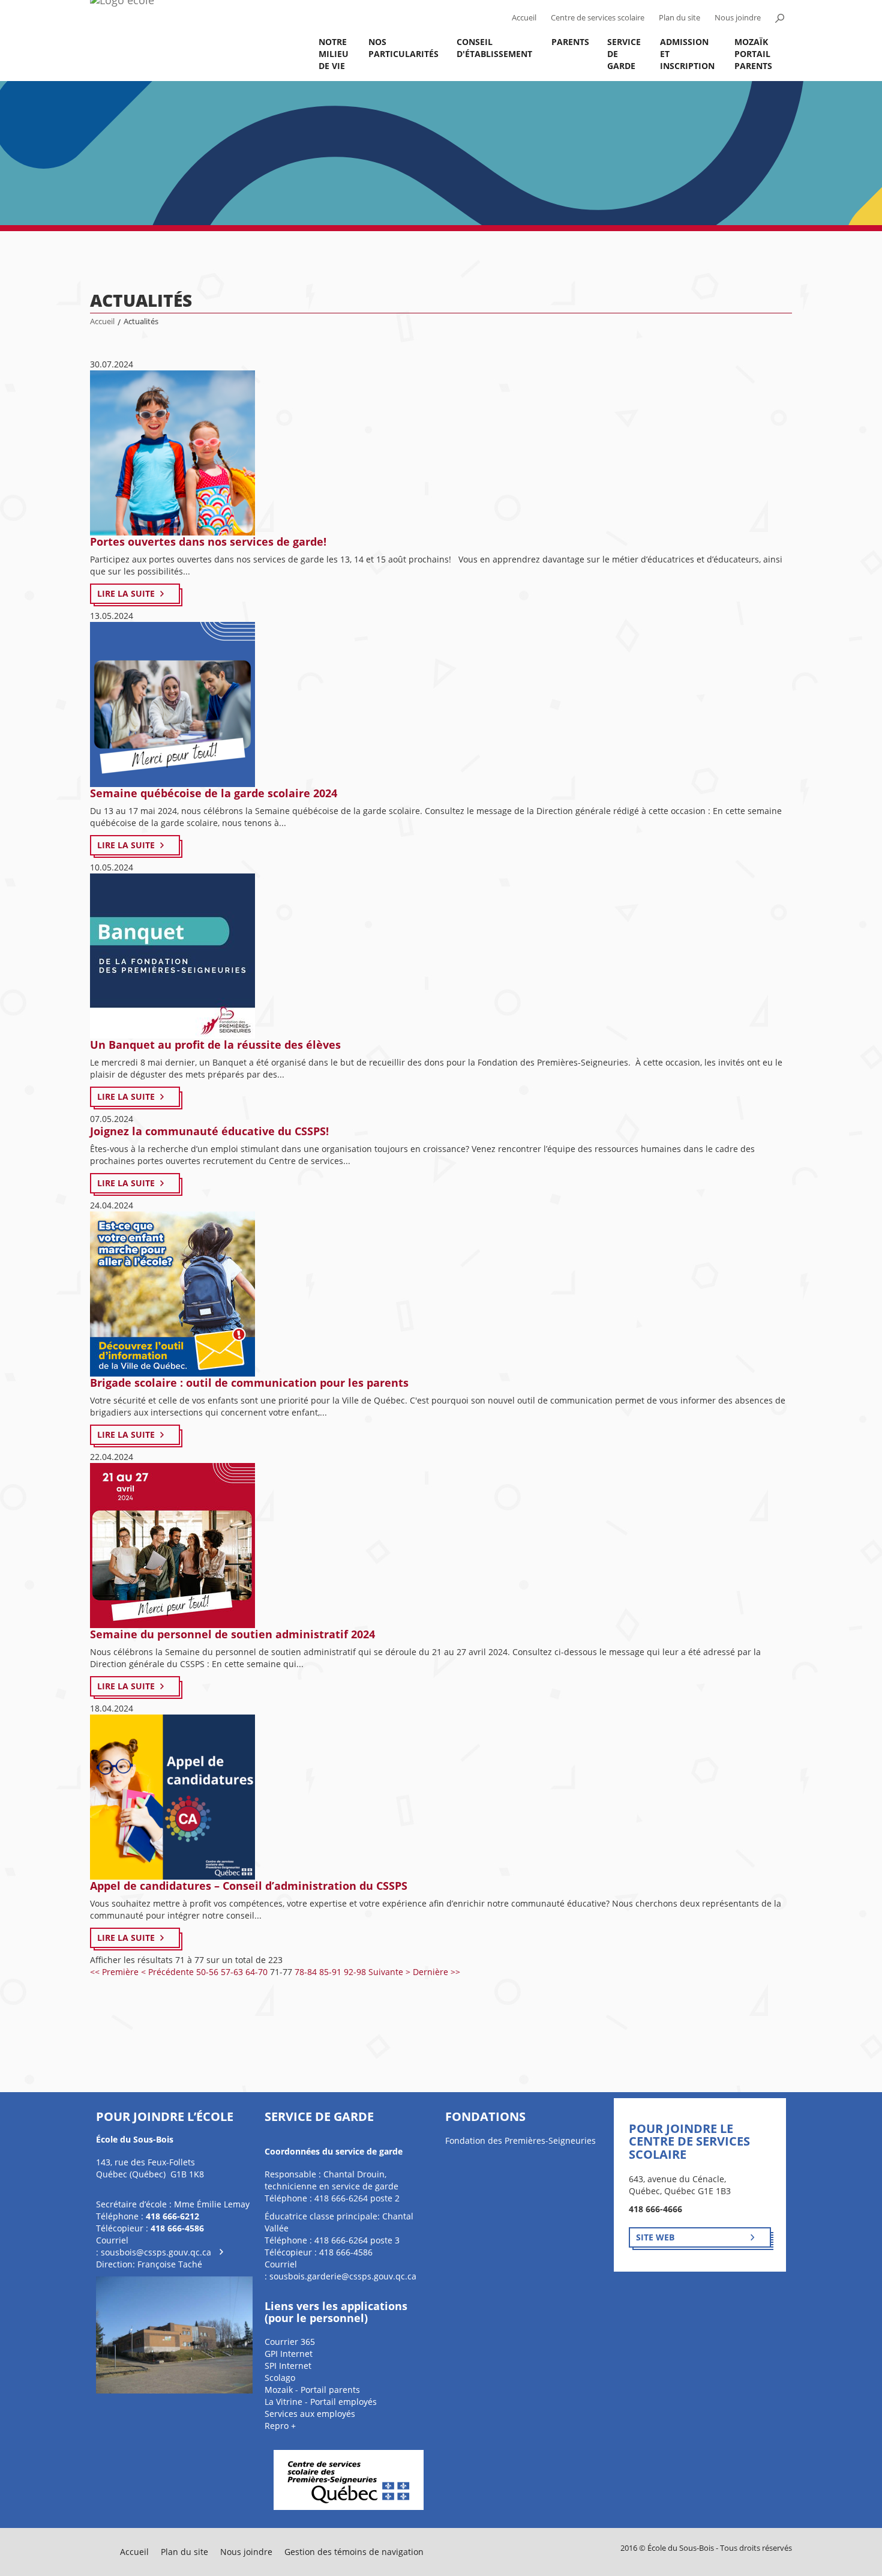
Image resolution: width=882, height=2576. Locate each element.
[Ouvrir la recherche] (779, 18)
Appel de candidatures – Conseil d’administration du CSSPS (249, 1886)
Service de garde (624, 54)
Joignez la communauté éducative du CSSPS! (209, 1131)
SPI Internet (288, 2366)
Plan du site (679, 18)
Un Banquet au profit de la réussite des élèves (215, 1045)
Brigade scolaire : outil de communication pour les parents (249, 1383)
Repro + (280, 2426)
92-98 (355, 1972)
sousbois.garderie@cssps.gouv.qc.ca (343, 2276)
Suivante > (389, 1972)
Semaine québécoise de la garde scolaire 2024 (214, 793)
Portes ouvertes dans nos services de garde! (208, 541)
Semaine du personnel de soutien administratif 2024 (232, 1634)
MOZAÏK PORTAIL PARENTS (753, 54)
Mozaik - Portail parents (312, 2390)
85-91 (330, 1972)
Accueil (524, 18)
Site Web (655, 2237)
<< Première (114, 1972)
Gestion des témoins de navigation (354, 2552)
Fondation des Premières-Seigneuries (520, 2140)
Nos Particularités (403, 48)
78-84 (306, 1972)
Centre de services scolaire (598, 18)
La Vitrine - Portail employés (321, 2402)
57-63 (232, 1972)
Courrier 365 (290, 2342)
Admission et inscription (687, 54)
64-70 (256, 1972)
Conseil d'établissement (494, 48)
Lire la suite (126, 593)
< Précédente (167, 1972)
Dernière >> (436, 1972)
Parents (570, 42)
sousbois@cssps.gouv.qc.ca (156, 2252)
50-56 (207, 1972)
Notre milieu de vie (334, 54)
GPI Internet (289, 2354)
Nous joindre (738, 18)
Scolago (280, 2378)
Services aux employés (310, 2414)
